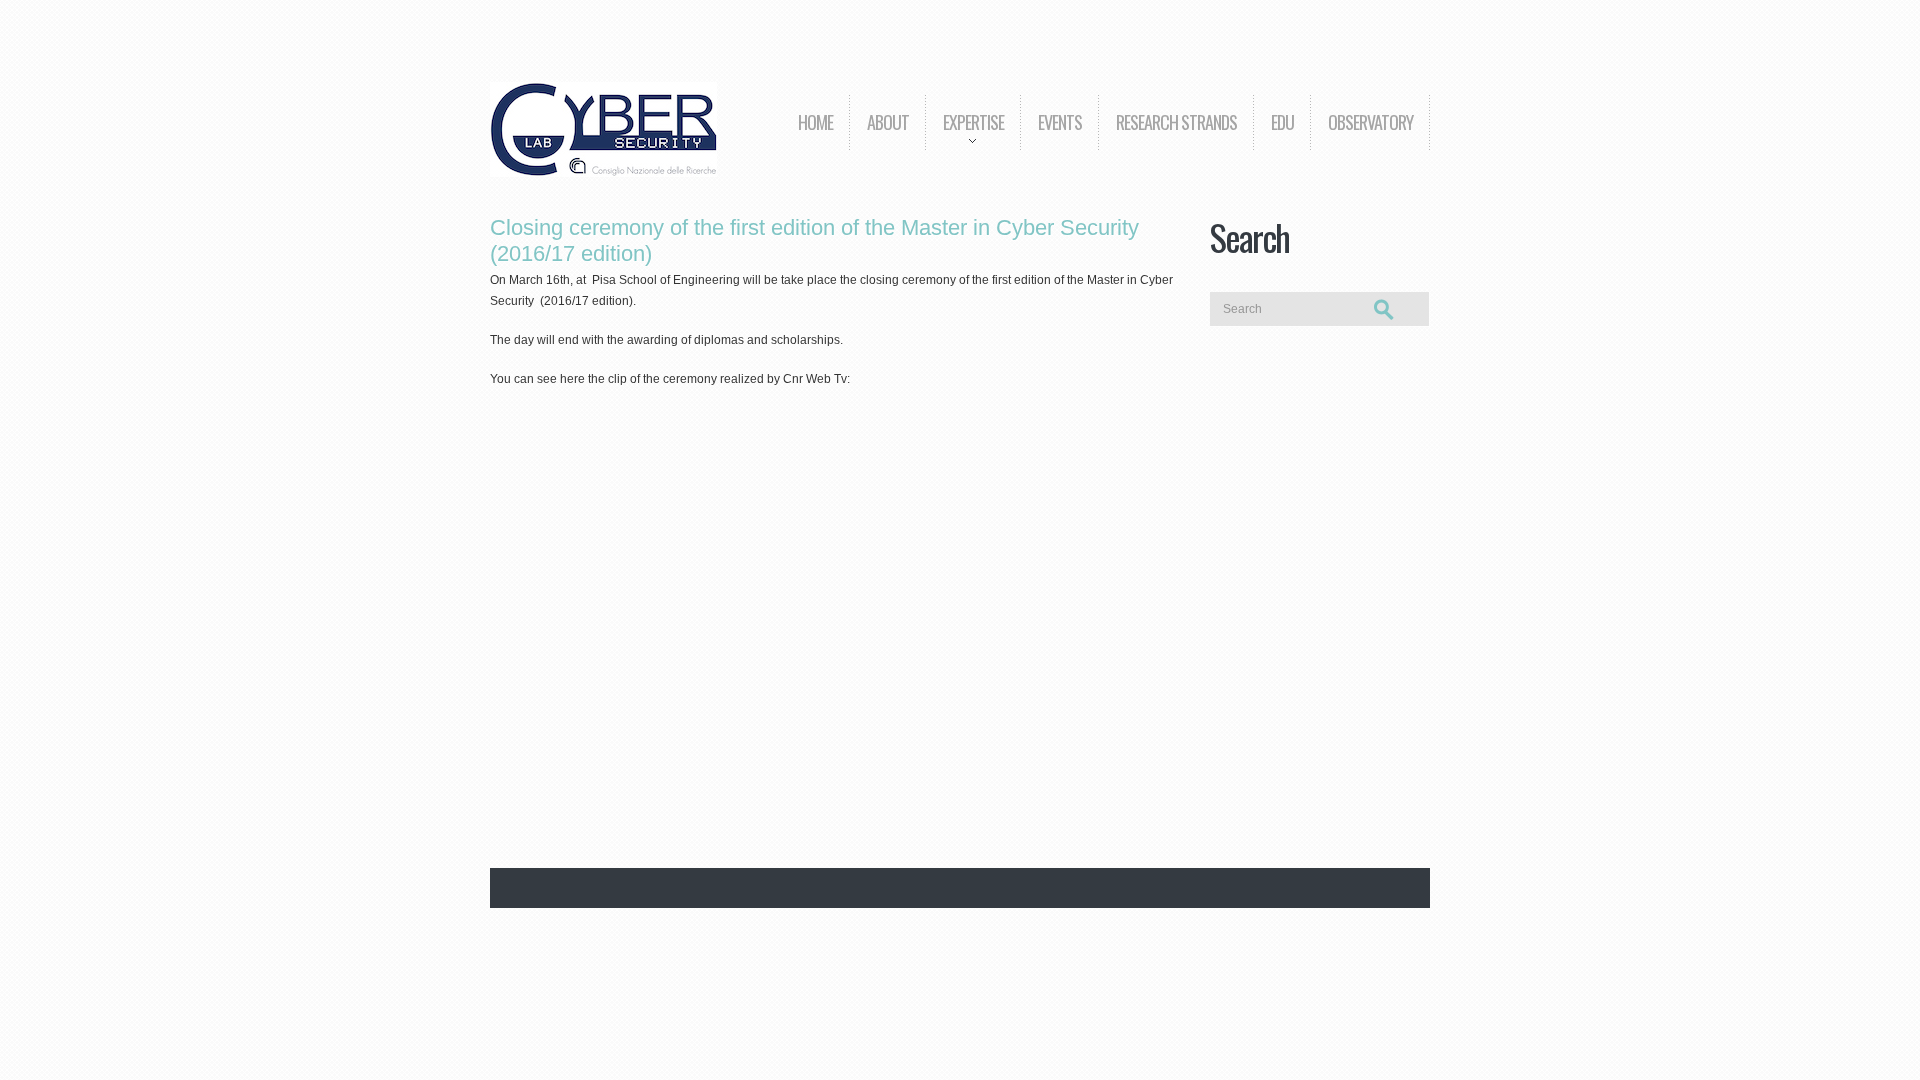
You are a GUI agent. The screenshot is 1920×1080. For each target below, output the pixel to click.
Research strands (1176, 122)
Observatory (1370, 122)
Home (815, 122)
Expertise (964, 136)
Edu (1282, 122)
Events (1060, 122)
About (888, 122)
